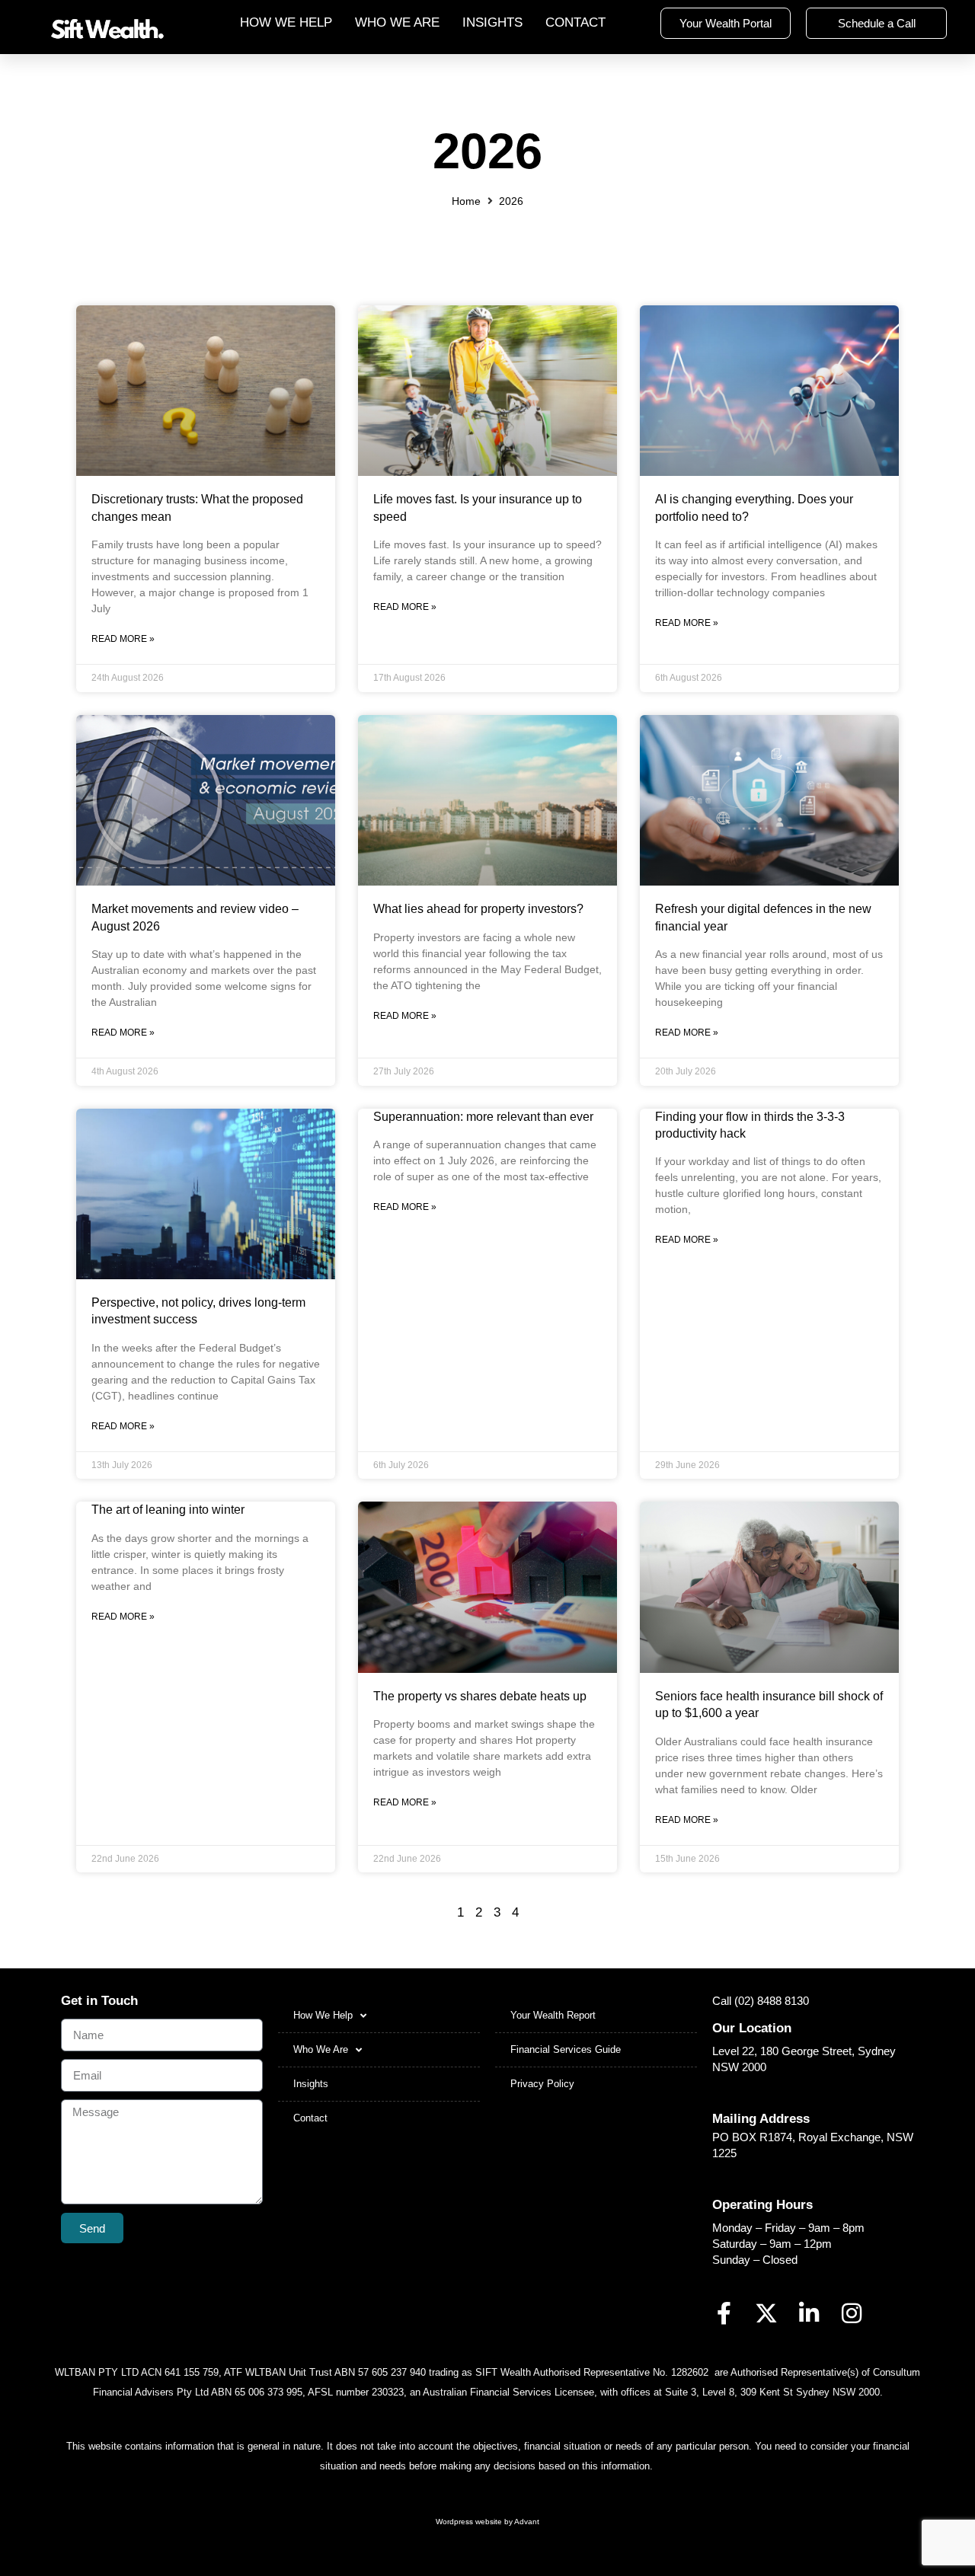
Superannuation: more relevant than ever (483, 1117)
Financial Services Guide (566, 2049)
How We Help (286, 22)
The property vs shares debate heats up (480, 1696)
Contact (575, 22)
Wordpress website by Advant (487, 2522)
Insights (492, 22)
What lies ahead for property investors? (478, 909)
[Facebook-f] (724, 2313)
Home (466, 201)
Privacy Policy (542, 2084)
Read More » (123, 639)
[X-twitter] (766, 2313)
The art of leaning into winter (168, 1510)
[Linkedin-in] (809, 2313)
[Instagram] (852, 2313)
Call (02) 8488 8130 (761, 2001)
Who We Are (397, 22)
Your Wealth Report (553, 2015)
